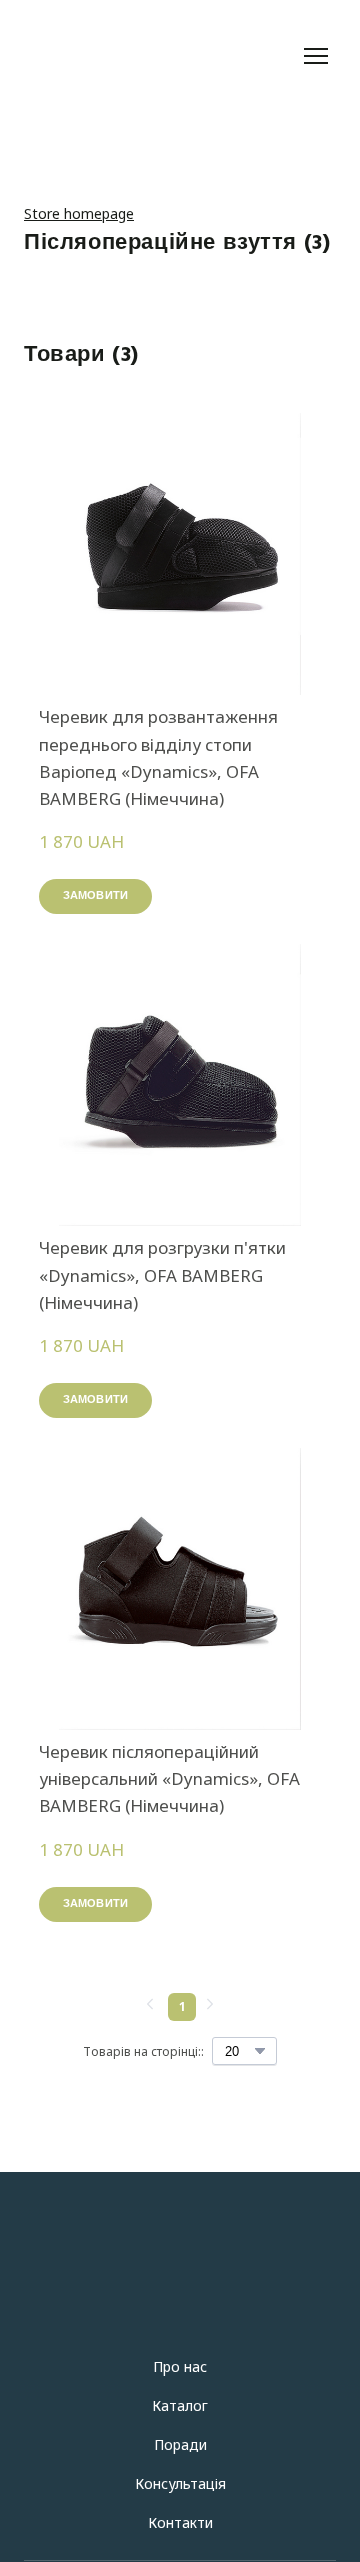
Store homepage (79, 213)
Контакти (180, 2522)
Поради (180, 2444)
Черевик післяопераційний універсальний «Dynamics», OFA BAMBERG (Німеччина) (169, 1778)
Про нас (180, 2366)
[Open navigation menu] (316, 56)
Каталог (180, 2405)
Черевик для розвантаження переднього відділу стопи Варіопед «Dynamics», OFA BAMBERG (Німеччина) (158, 757)
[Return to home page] (160, 56)
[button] (95, 896)
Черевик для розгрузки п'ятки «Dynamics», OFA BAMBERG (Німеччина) (162, 1274)
